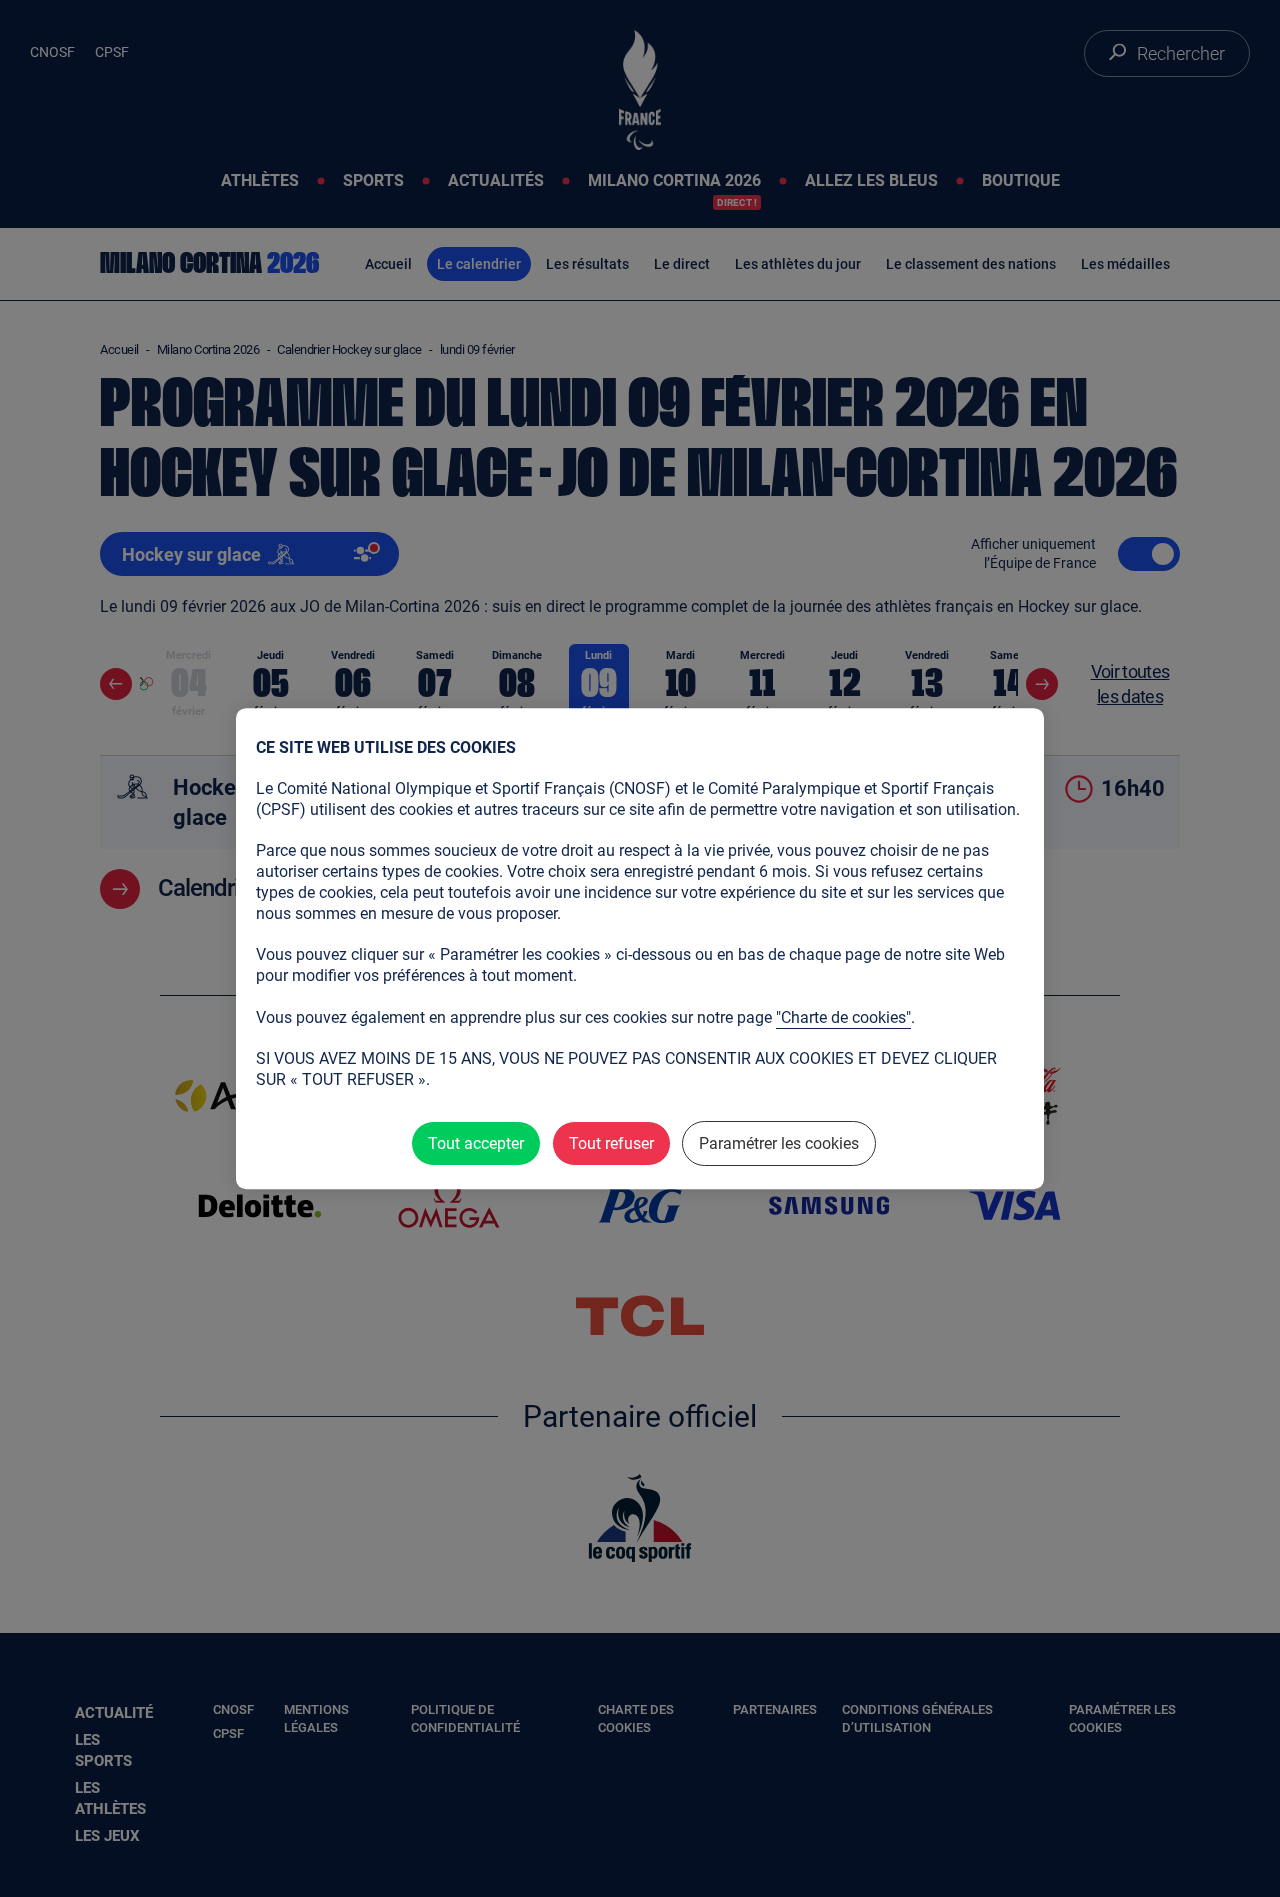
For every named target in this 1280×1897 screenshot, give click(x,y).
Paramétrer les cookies (779, 1143)
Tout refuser (611, 1143)
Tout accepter (476, 1143)
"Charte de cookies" (843, 1017)
